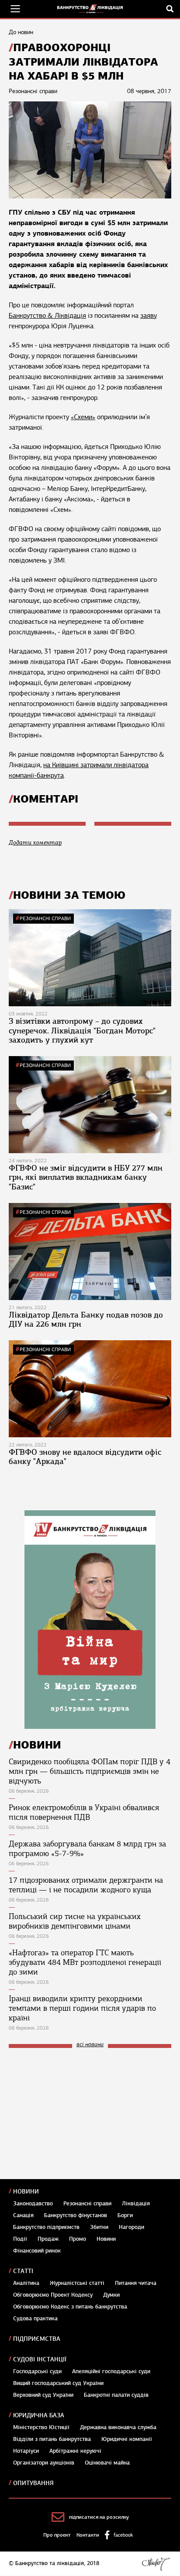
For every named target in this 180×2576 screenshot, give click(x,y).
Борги (125, 2215)
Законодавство (33, 2204)
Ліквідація (136, 2204)
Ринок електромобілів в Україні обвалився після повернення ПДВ (84, 1812)
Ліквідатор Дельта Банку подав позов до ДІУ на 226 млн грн (86, 1320)
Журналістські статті (77, 2283)
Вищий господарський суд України (58, 2383)
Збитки (99, 2227)
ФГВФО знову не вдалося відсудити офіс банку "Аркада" (85, 1457)
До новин (21, 32)
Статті (23, 2271)
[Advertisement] (74, 2114)
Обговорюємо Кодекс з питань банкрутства (70, 2307)
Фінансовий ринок (37, 2251)
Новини (26, 2192)
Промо (78, 2239)
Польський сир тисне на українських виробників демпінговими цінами (75, 1921)
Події (20, 2239)
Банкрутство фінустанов (76, 2215)
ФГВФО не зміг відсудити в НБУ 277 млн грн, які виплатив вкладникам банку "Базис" (86, 1177)
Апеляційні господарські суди (111, 2371)
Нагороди (132, 2227)
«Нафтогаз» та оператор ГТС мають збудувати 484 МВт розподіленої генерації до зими (85, 1962)
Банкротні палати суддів (116, 2395)
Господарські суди (37, 2371)
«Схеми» (83, 417)
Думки (111, 2295)
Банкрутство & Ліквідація (47, 316)
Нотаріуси (26, 2451)
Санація (23, 2215)
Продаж (48, 2239)
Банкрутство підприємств (46, 2227)
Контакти (88, 2535)
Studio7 (156, 2564)
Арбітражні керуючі (75, 2451)
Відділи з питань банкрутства (52, 2439)
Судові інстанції (40, 2359)
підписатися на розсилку (99, 2517)
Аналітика (26, 2283)
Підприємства (37, 2339)
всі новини (90, 2045)
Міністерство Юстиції (41, 2427)
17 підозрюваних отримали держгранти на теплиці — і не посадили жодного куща (86, 1885)
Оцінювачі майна (107, 2463)
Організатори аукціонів (44, 2463)
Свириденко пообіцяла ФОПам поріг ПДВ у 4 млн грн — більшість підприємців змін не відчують (90, 1771)
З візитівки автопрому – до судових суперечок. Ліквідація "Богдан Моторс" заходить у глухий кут (82, 1031)
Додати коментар (35, 843)
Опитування (33, 2483)
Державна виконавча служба (118, 2427)
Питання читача (136, 2283)
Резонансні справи (45, 918)
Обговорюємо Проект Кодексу (53, 2295)
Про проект (57, 2535)
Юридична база (39, 2415)
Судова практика (35, 2319)
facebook (123, 2535)
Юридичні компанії (127, 2439)
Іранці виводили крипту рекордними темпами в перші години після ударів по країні (82, 2008)
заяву (149, 316)
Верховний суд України (43, 2395)
